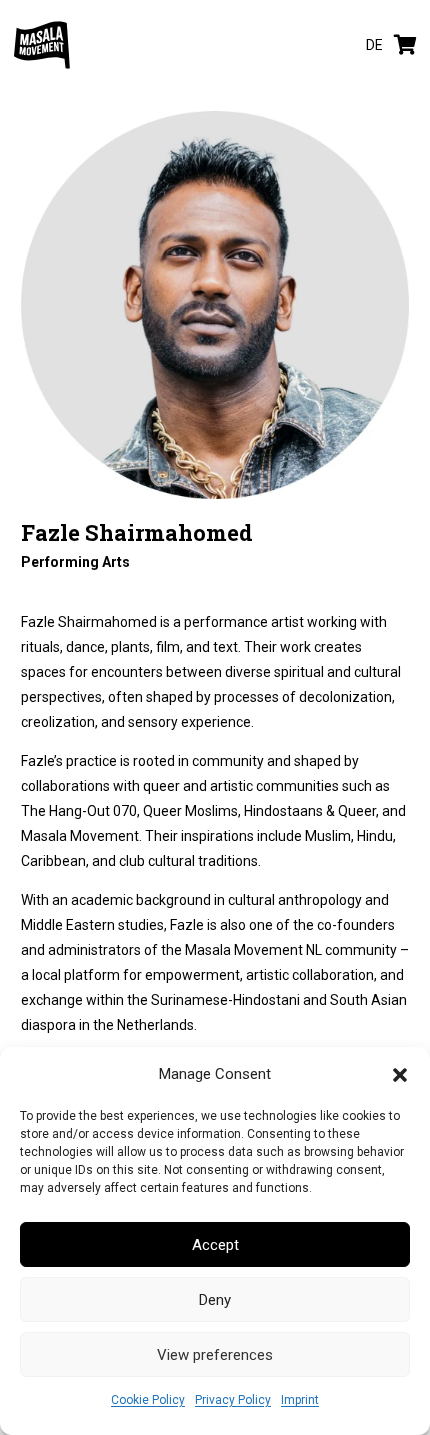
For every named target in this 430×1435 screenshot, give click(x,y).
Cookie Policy (148, 1400)
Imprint (300, 1400)
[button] (400, 1075)
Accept (215, 1245)
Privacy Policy (233, 1400)
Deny (215, 1300)
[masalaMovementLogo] (42, 45)
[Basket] (405, 45)
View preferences (215, 1355)
